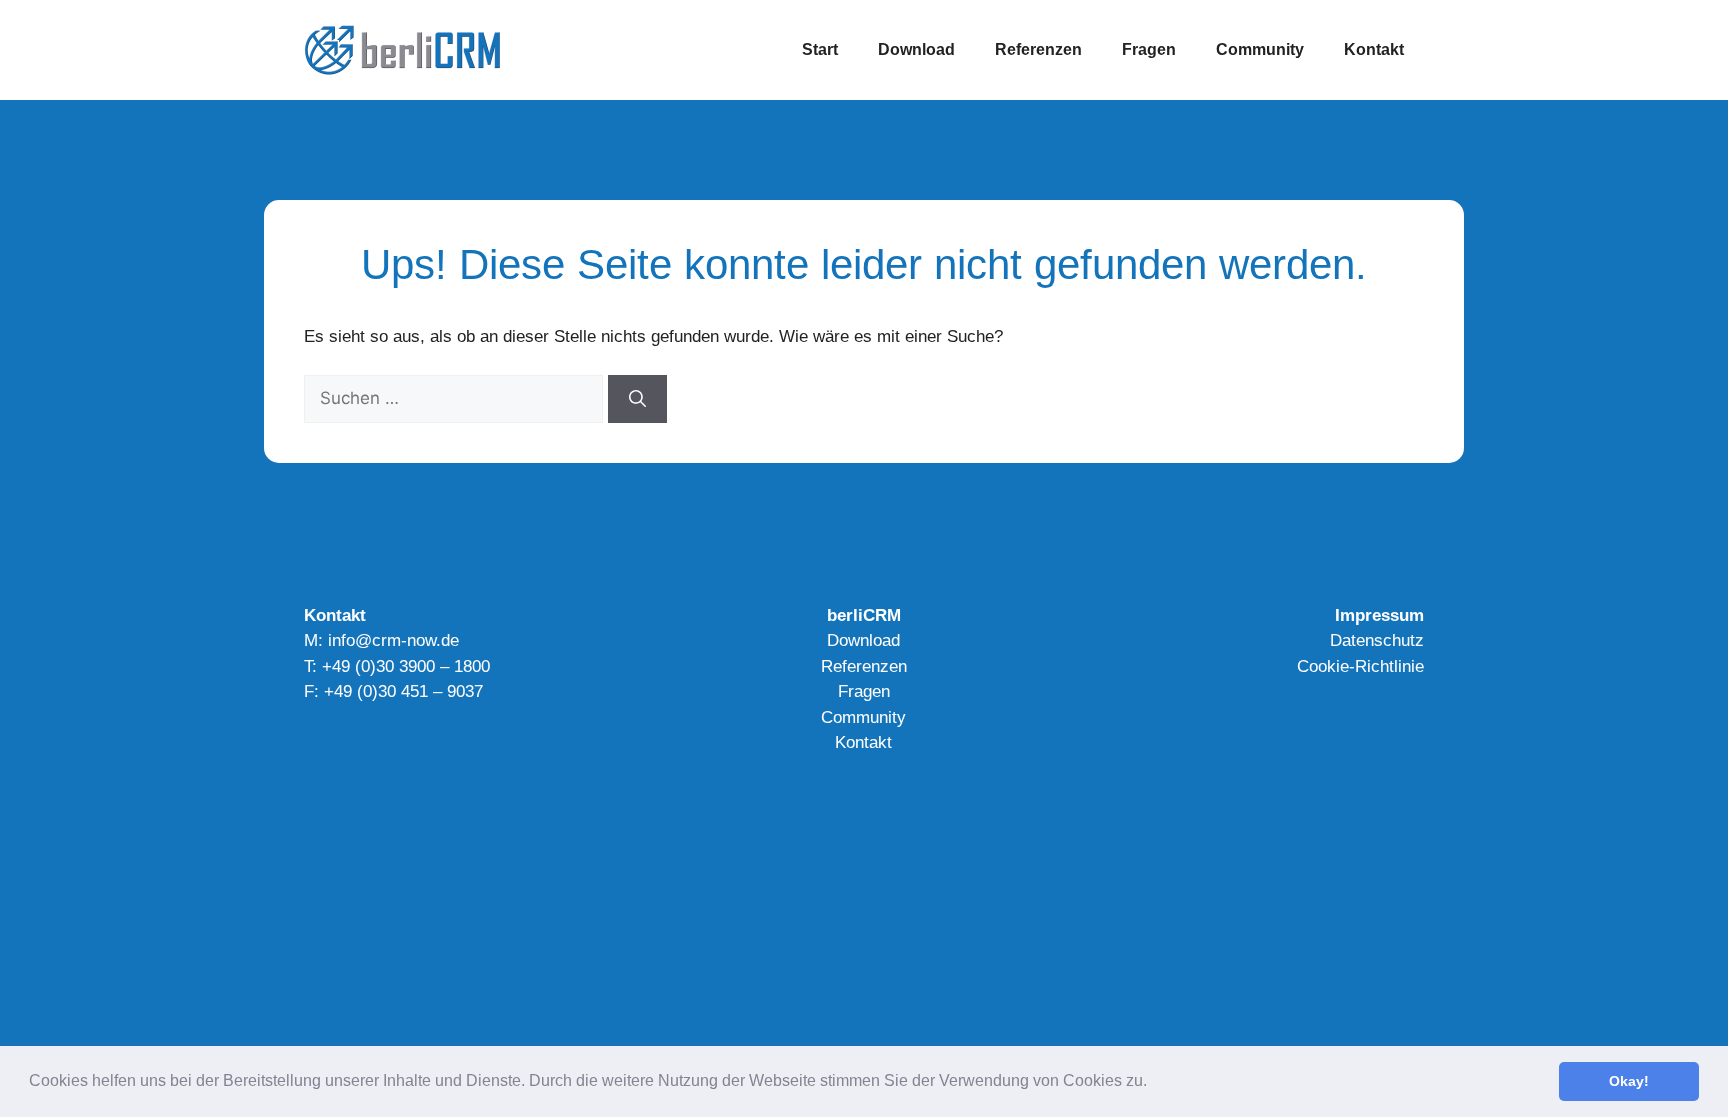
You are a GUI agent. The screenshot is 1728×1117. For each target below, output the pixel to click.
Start (820, 49)
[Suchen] (637, 399)
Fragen (1149, 49)
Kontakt (1374, 49)
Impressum (1379, 615)
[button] (1154, 1083)
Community (1260, 49)
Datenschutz (1377, 640)
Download (916, 49)
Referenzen (1038, 49)
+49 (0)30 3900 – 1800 (406, 666)
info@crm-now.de (393, 640)
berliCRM (864, 615)
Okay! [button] (1629, 1081)
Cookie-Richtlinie (1360, 666)
